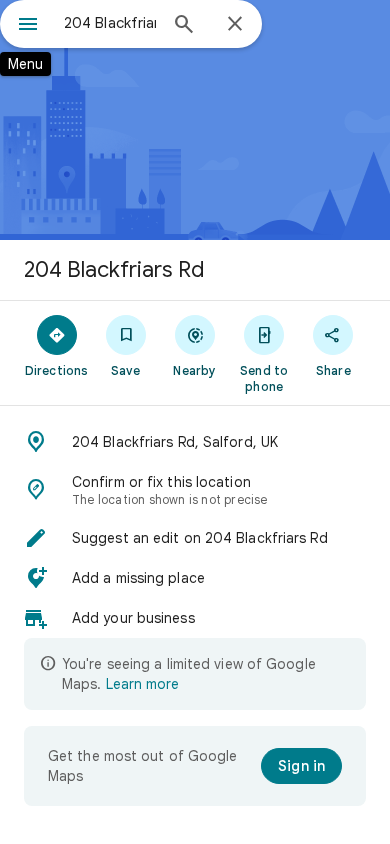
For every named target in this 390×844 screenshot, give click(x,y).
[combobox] (110, 23)
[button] (195, 442)
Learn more (142, 684)
